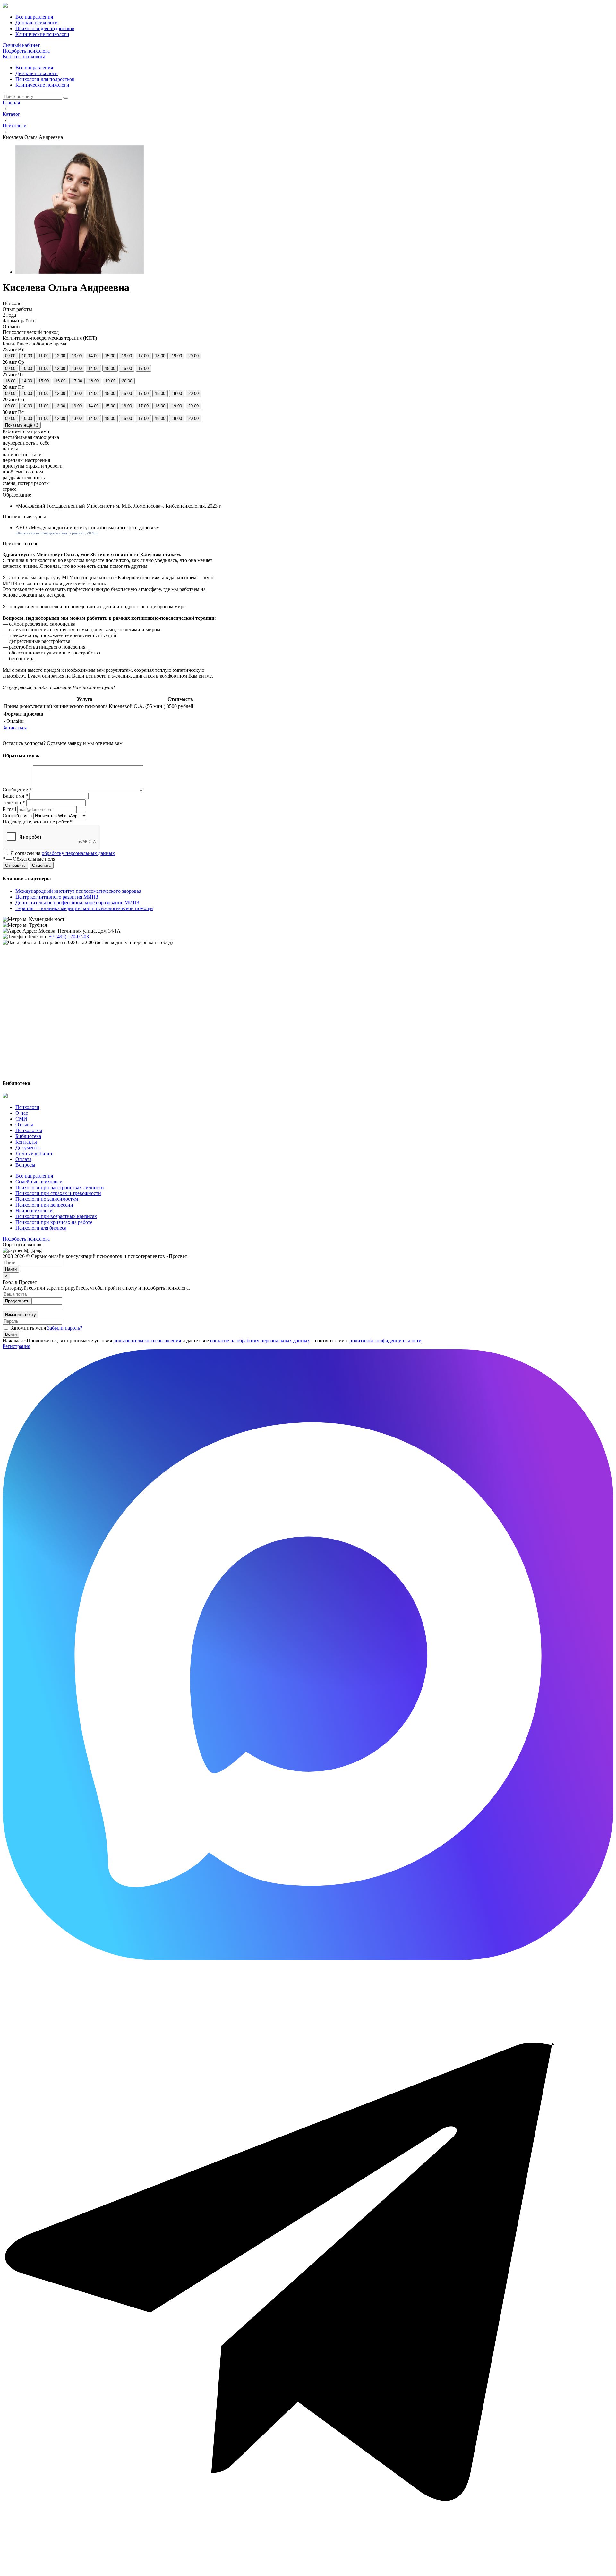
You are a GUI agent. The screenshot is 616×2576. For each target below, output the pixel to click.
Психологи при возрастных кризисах (56, 1216)
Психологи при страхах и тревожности (58, 1193)
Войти (11, 1334)
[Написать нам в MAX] (308, 1958)
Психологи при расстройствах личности (60, 1187)
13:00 (77, 356)
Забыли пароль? (65, 1328)
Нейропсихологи (34, 1211)
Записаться (15, 728)
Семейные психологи (39, 1182)
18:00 (160, 356)
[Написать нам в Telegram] (308, 2570)
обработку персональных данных (78, 853)
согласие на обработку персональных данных (260, 1340)
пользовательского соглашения (147, 1340)
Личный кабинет (21, 45)
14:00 (93, 356)
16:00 (127, 356)
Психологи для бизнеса (41, 1228)
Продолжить (17, 1301)
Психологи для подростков (45, 79)
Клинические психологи (42, 85)
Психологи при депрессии (44, 1205)
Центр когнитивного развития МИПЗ (57, 897)
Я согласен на (63, 853)
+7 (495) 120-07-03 (69, 937)
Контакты (26, 1142)
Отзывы (24, 1125)
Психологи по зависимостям (47, 1199)
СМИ (21, 1119)
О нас (22, 1113)
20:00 (193, 356)
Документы (28, 1148)
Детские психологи (37, 73)
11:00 (43, 356)
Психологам (29, 1130)
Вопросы (25, 1165)
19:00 (177, 356)
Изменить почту (21, 1314)
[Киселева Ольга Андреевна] (80, 272)
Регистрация (16, 1346)
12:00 (60, 356)
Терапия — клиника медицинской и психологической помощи (84, 908)
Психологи (27, 1107)
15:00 (110, 356)
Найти (11, 1269)
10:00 (27, 356)
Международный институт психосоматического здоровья (78, 891)
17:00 (143, 356)
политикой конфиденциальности (385, 1340)
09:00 (10, 356)
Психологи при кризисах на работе (54, 1222)
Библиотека (28, 1136)
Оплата (23, 1159)
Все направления (34, 68)
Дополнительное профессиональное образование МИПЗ (77, 903)
